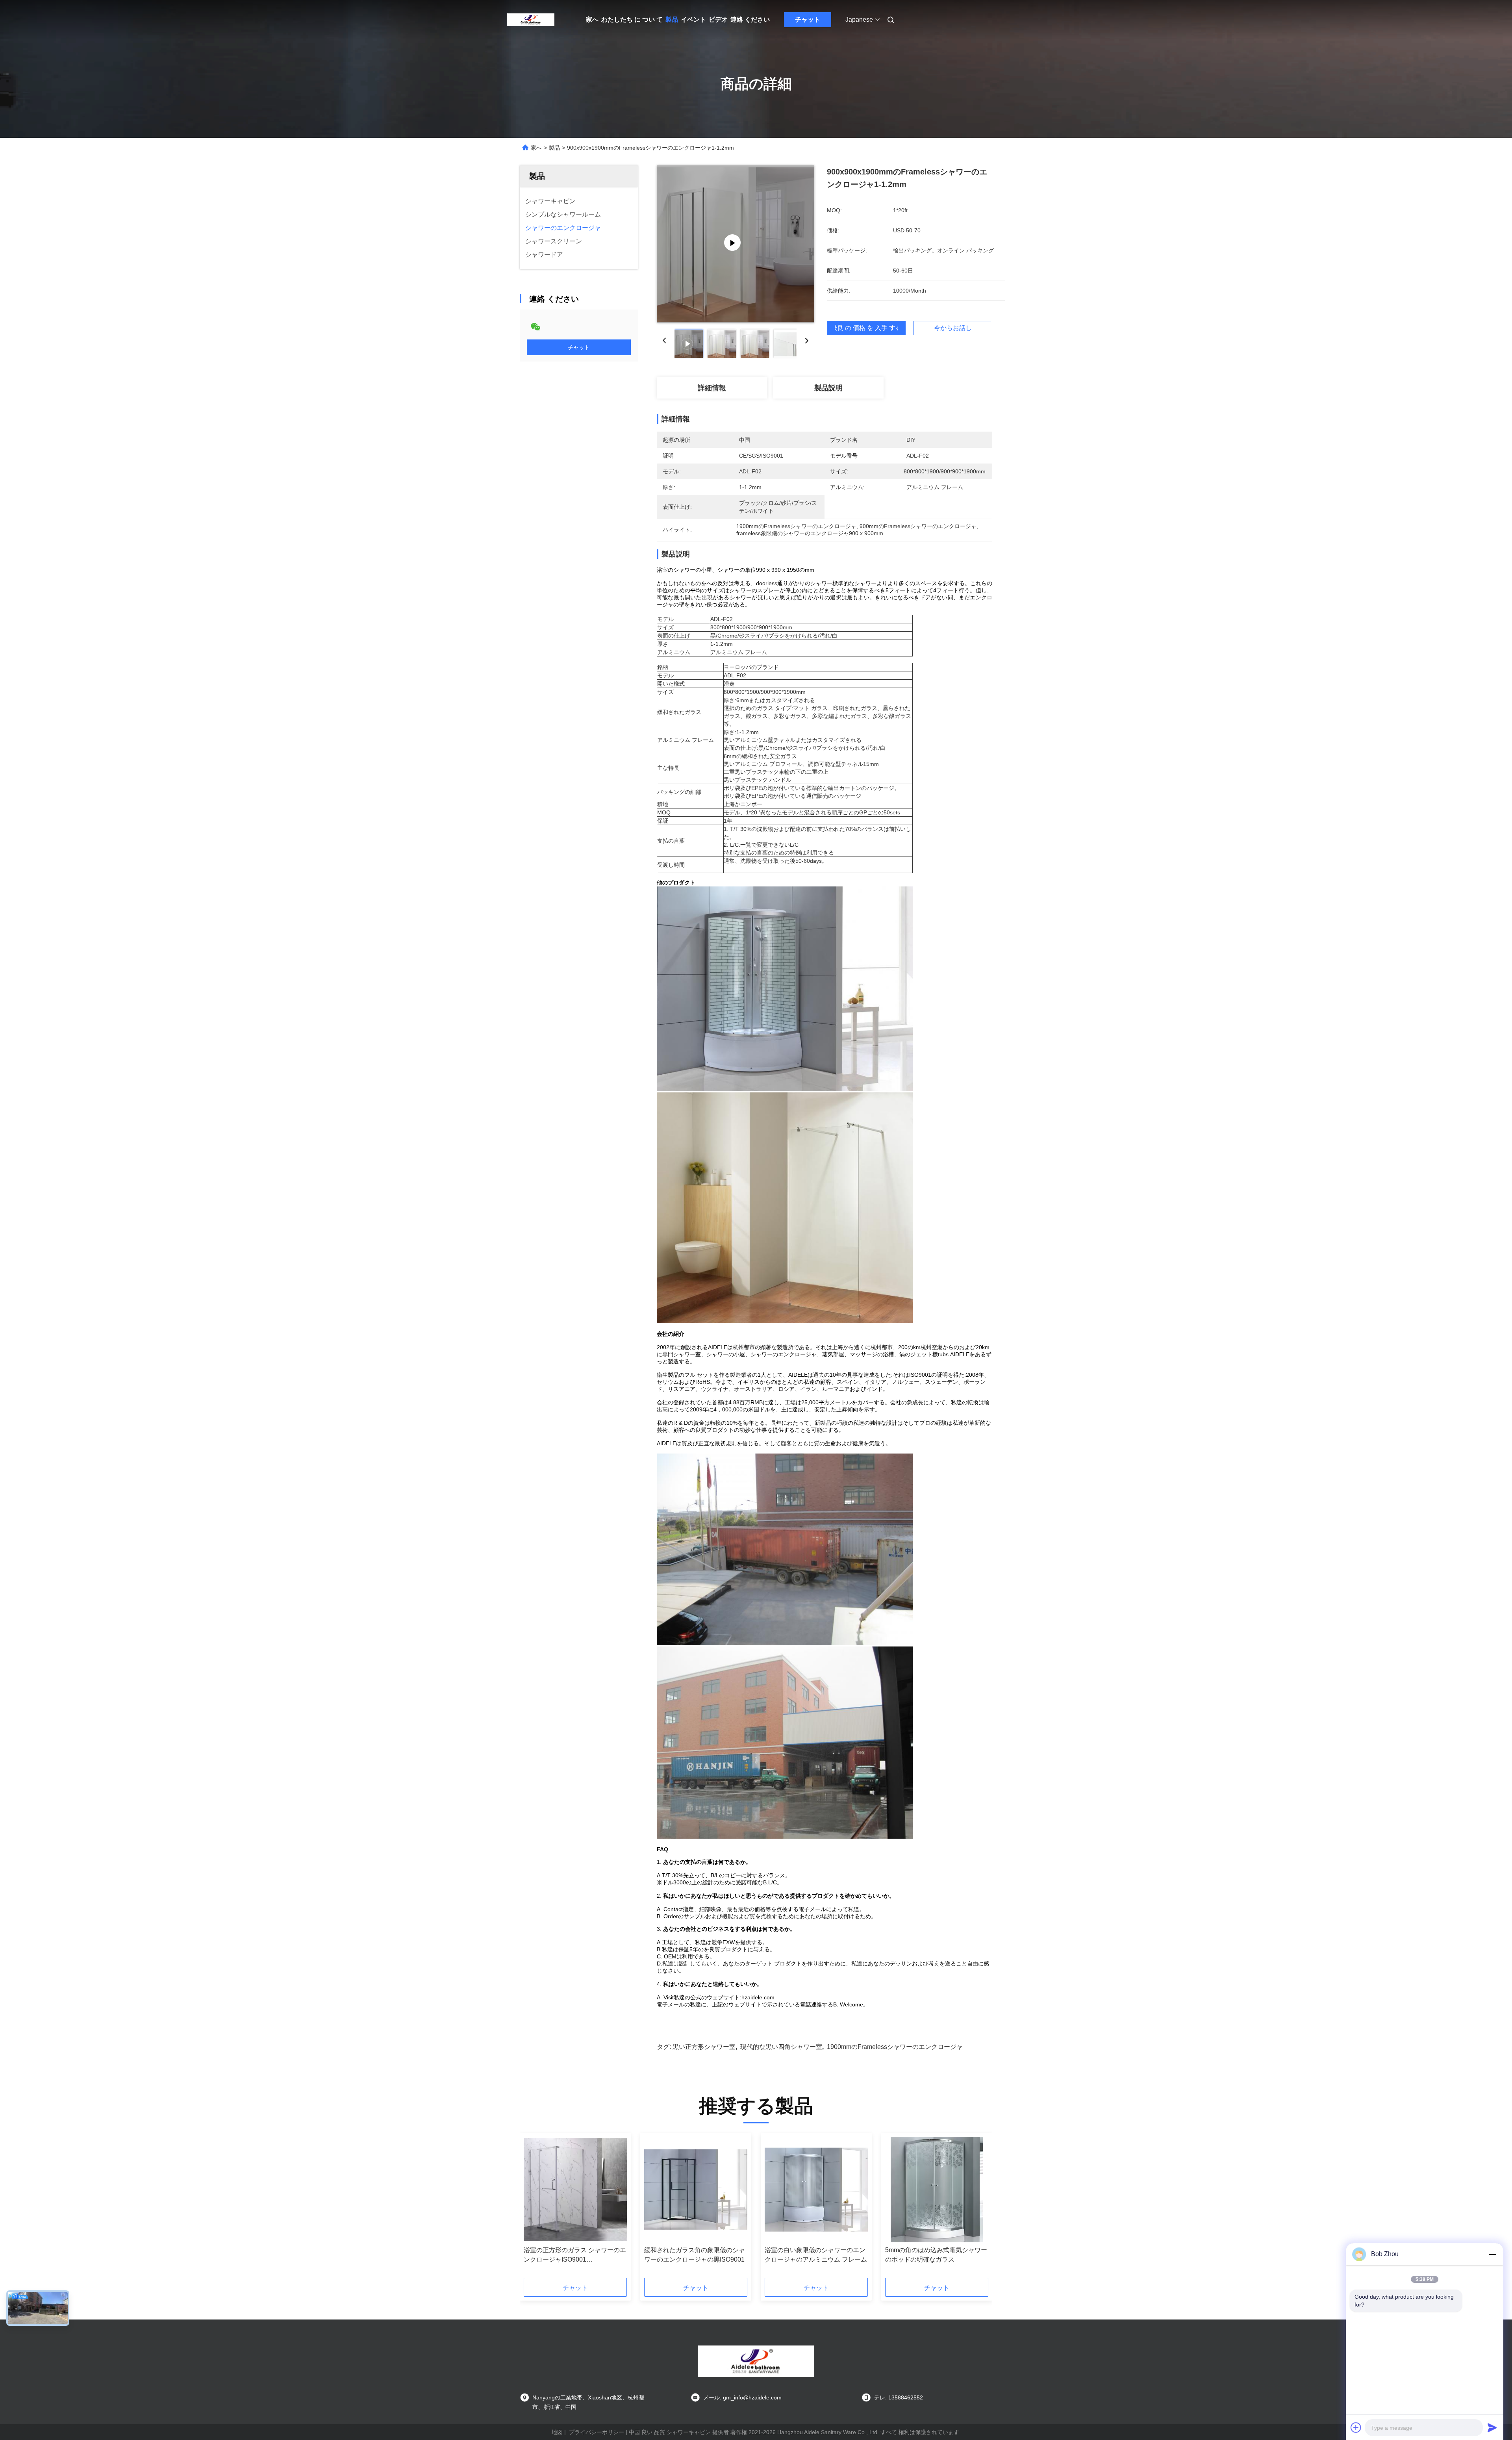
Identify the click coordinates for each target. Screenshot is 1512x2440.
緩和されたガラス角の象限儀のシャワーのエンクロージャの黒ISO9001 (695, 2255)
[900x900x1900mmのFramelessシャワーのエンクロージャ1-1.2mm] (736, 244)
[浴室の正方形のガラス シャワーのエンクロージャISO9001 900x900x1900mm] (575, 2190)
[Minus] (1492, 2254)
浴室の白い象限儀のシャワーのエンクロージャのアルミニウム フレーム (816, 2255)
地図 (557, 2432)
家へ (592, 19)
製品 (672, 19)
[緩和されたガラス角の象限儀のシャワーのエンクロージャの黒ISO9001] (696, 2190)
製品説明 (828, 388)
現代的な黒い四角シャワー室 (781, 2047)
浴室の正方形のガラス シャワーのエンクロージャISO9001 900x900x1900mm (575, 2256)
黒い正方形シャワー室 (704, 2047)
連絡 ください (750, 19)
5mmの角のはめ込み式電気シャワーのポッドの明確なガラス (936, 2255)
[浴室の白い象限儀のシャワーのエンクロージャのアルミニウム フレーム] (816, 2190)
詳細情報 (712, 388)
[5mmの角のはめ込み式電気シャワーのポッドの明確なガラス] (937, 2190)
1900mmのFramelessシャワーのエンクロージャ (895, 2047)
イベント (693, 19)
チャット (808, 19)
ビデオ (718, 19)
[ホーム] (531, 20)
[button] (534, 2208)
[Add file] (1356, 2427)
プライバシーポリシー (597, 2432)
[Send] (1492, 2427)
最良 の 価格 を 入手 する (866, 328)
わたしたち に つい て (632, 19)
